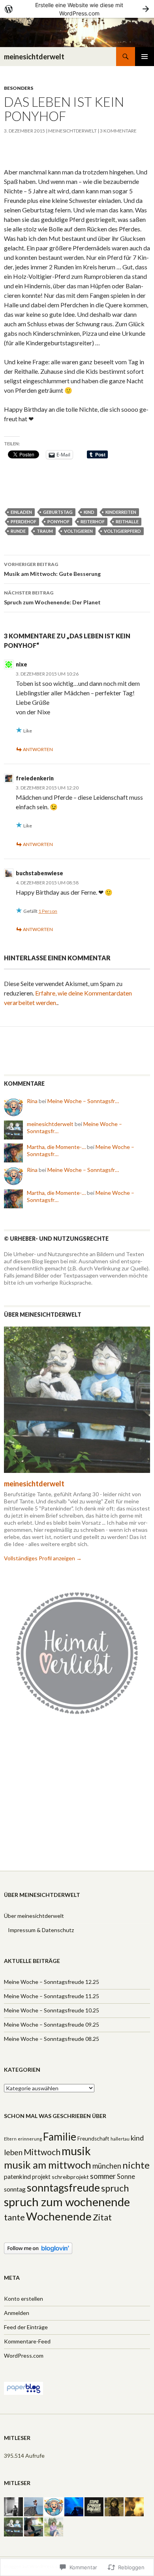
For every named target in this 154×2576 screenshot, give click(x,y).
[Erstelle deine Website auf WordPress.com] (77, 9)
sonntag (15, 2189)
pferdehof (23, 521)
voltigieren (78, 531)
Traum (45, 531)
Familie (60, 2137)
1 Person (48, 911)
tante (14, 2217)
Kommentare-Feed (27, 2341)
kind (89, 512)
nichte (136, 2165)
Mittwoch (42, 2152)
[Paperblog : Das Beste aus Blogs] (23, 2388)
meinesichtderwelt (34, 57)
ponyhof (58, 521)
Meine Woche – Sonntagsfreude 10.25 (52, 2010)
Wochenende (59, 2216)
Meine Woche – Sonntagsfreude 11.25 (52, 1996)
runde (18, 531)
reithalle (127, 521)
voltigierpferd (122, 531)
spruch (115, 2188)
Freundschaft (93, 2139)
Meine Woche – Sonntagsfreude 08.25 (52, 2039)
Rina (32, 1101)
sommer (103, 2176)
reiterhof (93, 521)
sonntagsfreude (63, 2188)
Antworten (38, 749)
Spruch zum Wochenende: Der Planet (52, 598)
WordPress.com (24, 2355)
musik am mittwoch (48, 2165)
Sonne (126, 2177)
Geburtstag (58, 512)
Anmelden (17, 2313)
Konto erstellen (23, 2299)
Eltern (10, 2139)
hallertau (120, 2139)
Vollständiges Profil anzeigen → (43, 1558)
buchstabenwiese (39, 873)
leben (13, 2152)
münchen (107, 2166)
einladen (21, 512)
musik (76, 2151)
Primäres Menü (145, 57)
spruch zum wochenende (67, 2202)
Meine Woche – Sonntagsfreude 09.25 (52, 2024)
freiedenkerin (35, 778)
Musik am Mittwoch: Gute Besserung (52, 569)
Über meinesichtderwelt (34, 1916)
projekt (41, 2177)
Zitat (102, 2217)
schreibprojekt (70, 2177)
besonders (19, 88)
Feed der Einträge (26, 2327)
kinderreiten (121, 512)
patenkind (17, 2177)
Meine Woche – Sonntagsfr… (83, 1101)
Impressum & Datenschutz (41, 1930)
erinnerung (30, 2139)
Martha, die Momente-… (56, 1147)
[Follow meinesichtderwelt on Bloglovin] (38, 2248)
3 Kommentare (118, 131)
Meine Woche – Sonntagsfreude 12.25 (52, 1982)
